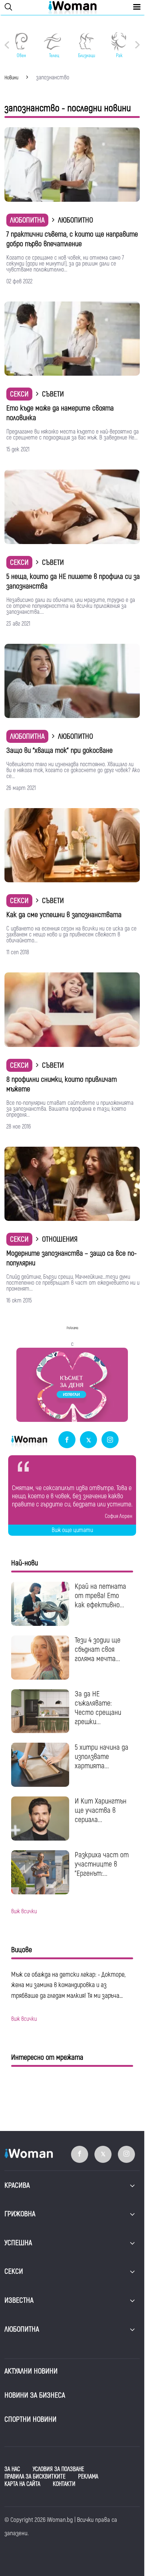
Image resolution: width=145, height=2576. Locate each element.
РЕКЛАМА (88, 2477)
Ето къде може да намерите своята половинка (60, 413)
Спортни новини (30, 2419)
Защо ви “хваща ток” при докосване (59, 750)
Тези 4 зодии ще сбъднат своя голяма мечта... (98, 1649)
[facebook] (67, 1440)
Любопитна (27, 220)
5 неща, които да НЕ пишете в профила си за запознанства (73, 581)
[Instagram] (110, 1440)
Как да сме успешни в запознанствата (64, 915)
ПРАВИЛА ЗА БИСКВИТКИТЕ (35, 2477)
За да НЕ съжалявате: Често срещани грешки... (98, 1708)
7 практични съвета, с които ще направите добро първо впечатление (72, 239)
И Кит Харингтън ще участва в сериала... (101, 1810)
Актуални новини (31, 2371)
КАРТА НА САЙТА (22, 2484)
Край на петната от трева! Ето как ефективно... (100, 1596)
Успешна (18, 2243)
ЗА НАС (12, 2469)
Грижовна (20, 2214)
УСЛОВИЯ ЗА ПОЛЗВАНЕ (58, 2469)
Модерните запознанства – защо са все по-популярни (72, 1258)
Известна (19, 2300)
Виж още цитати (72, 1530)
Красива (17, 2185)
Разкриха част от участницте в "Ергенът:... (102, 1864)
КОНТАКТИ (64, 2484)
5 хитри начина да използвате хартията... (101, 1757)
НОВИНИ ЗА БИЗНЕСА (35, 2395)
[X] (88, 1440)
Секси (19, 394)
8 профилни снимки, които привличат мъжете (62, 1084)
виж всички (24, 1911)
